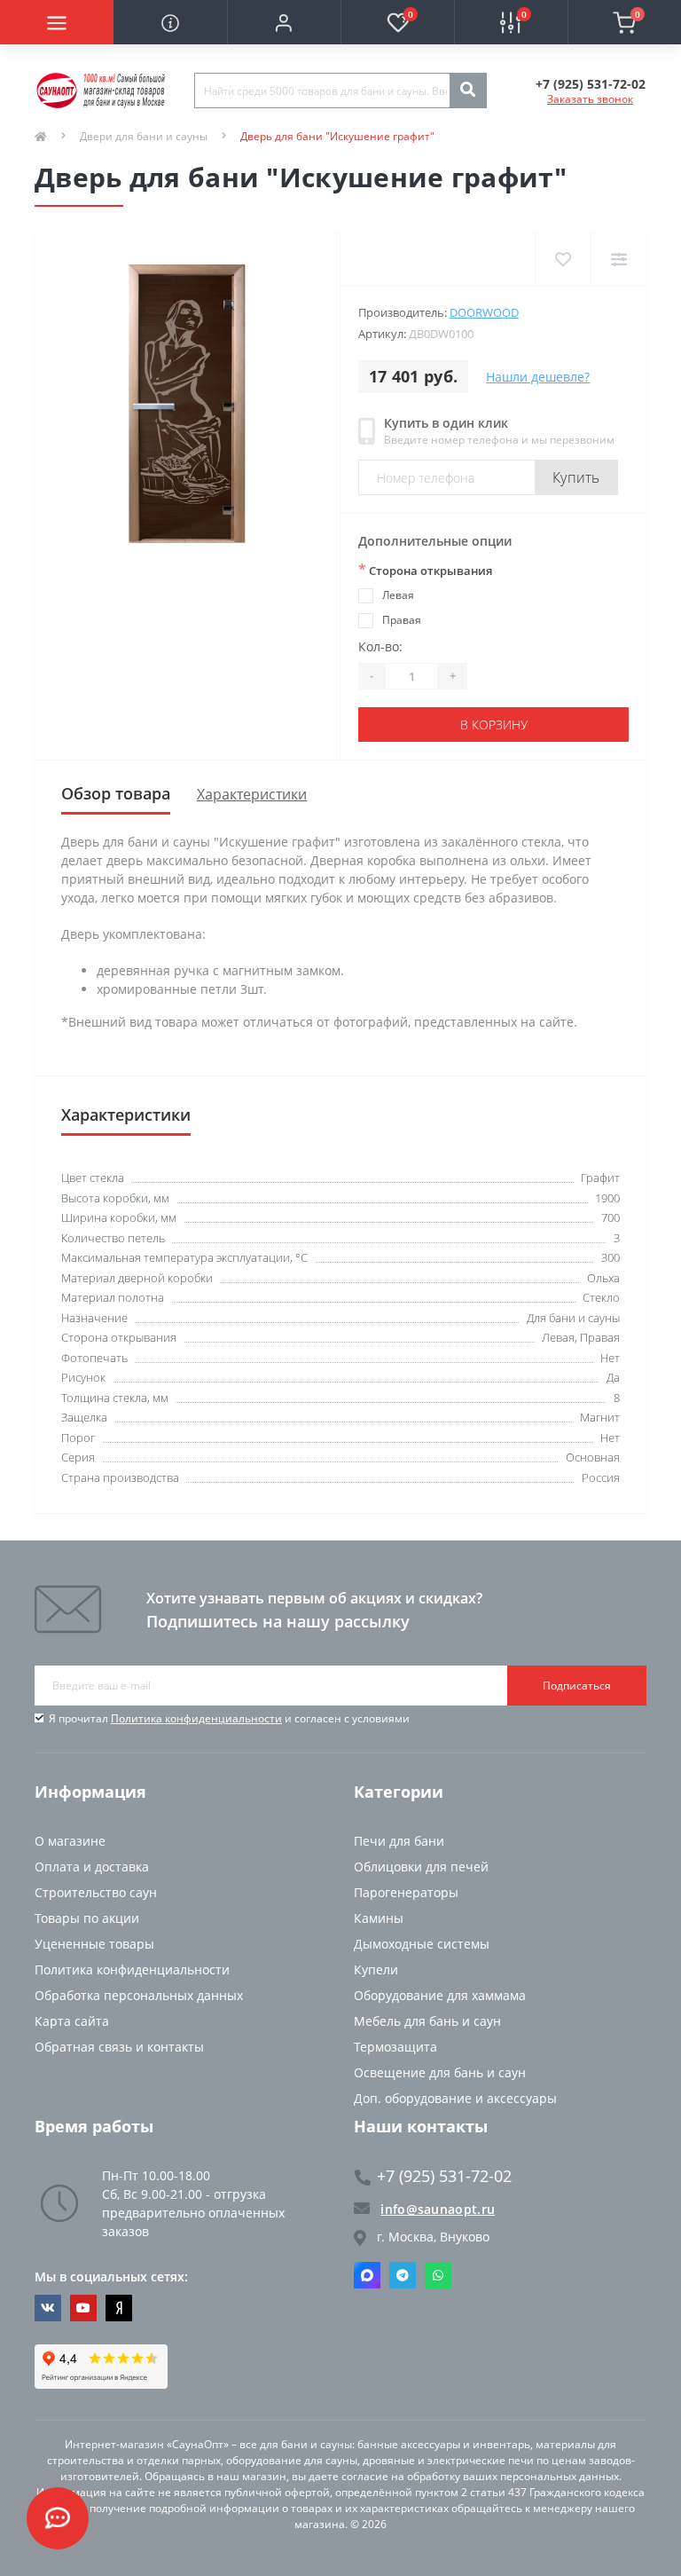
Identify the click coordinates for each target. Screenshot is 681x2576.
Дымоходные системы (422, 1944)
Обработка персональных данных (139, 1995)
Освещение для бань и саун (440, 2072)
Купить (576, 477)
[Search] (467, 91)
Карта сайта (72, 2021)
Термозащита (395, 2047)
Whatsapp (438, 2275)
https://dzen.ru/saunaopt (119, 2308)
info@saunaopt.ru (438, 2209)
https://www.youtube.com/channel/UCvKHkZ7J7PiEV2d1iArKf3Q (83, 2308)
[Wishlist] (563, 260)
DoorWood (484, 312)
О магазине (70, 1841)
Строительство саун (96, 1892)
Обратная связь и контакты (119, 2047)
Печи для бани (399, 1841)
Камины (379, 1918)
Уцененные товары (94, 1944)
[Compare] (618, 260)
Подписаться (577, 1686)
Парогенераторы (406, 1892)
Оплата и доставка (92, 1867)
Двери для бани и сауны (144, 136)
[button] (284, 22)
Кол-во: (380, 646)
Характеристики (252, 794)
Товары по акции (87, 1918)
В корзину (494, 725)
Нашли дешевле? (538, 377)
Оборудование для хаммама (440, 1995)
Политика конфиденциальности (196, 1718)
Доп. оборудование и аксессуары (455, 2098)
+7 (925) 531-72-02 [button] (444, 2176)
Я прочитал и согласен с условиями (229, 1718)
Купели (376, 1969)
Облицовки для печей (421, 1867)
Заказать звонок (590, 99)
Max (367, 2275)
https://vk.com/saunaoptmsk (48, 2308)
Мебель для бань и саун (427, 2021)
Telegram (403, 2275)
